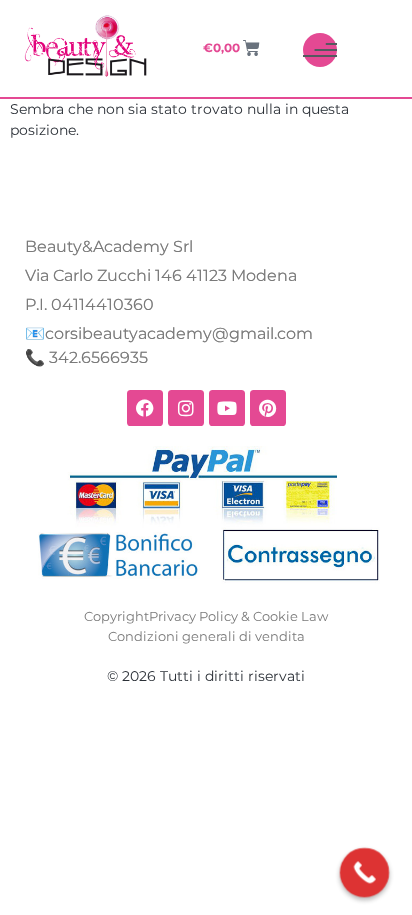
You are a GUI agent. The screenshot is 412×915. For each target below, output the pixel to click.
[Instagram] (186, 408)
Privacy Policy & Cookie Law (238, 616)
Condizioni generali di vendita (206, 636)
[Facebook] (145, 408)
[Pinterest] (268, 408)
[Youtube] (227, 408)
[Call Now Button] (365, 873)
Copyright (116, 616)
